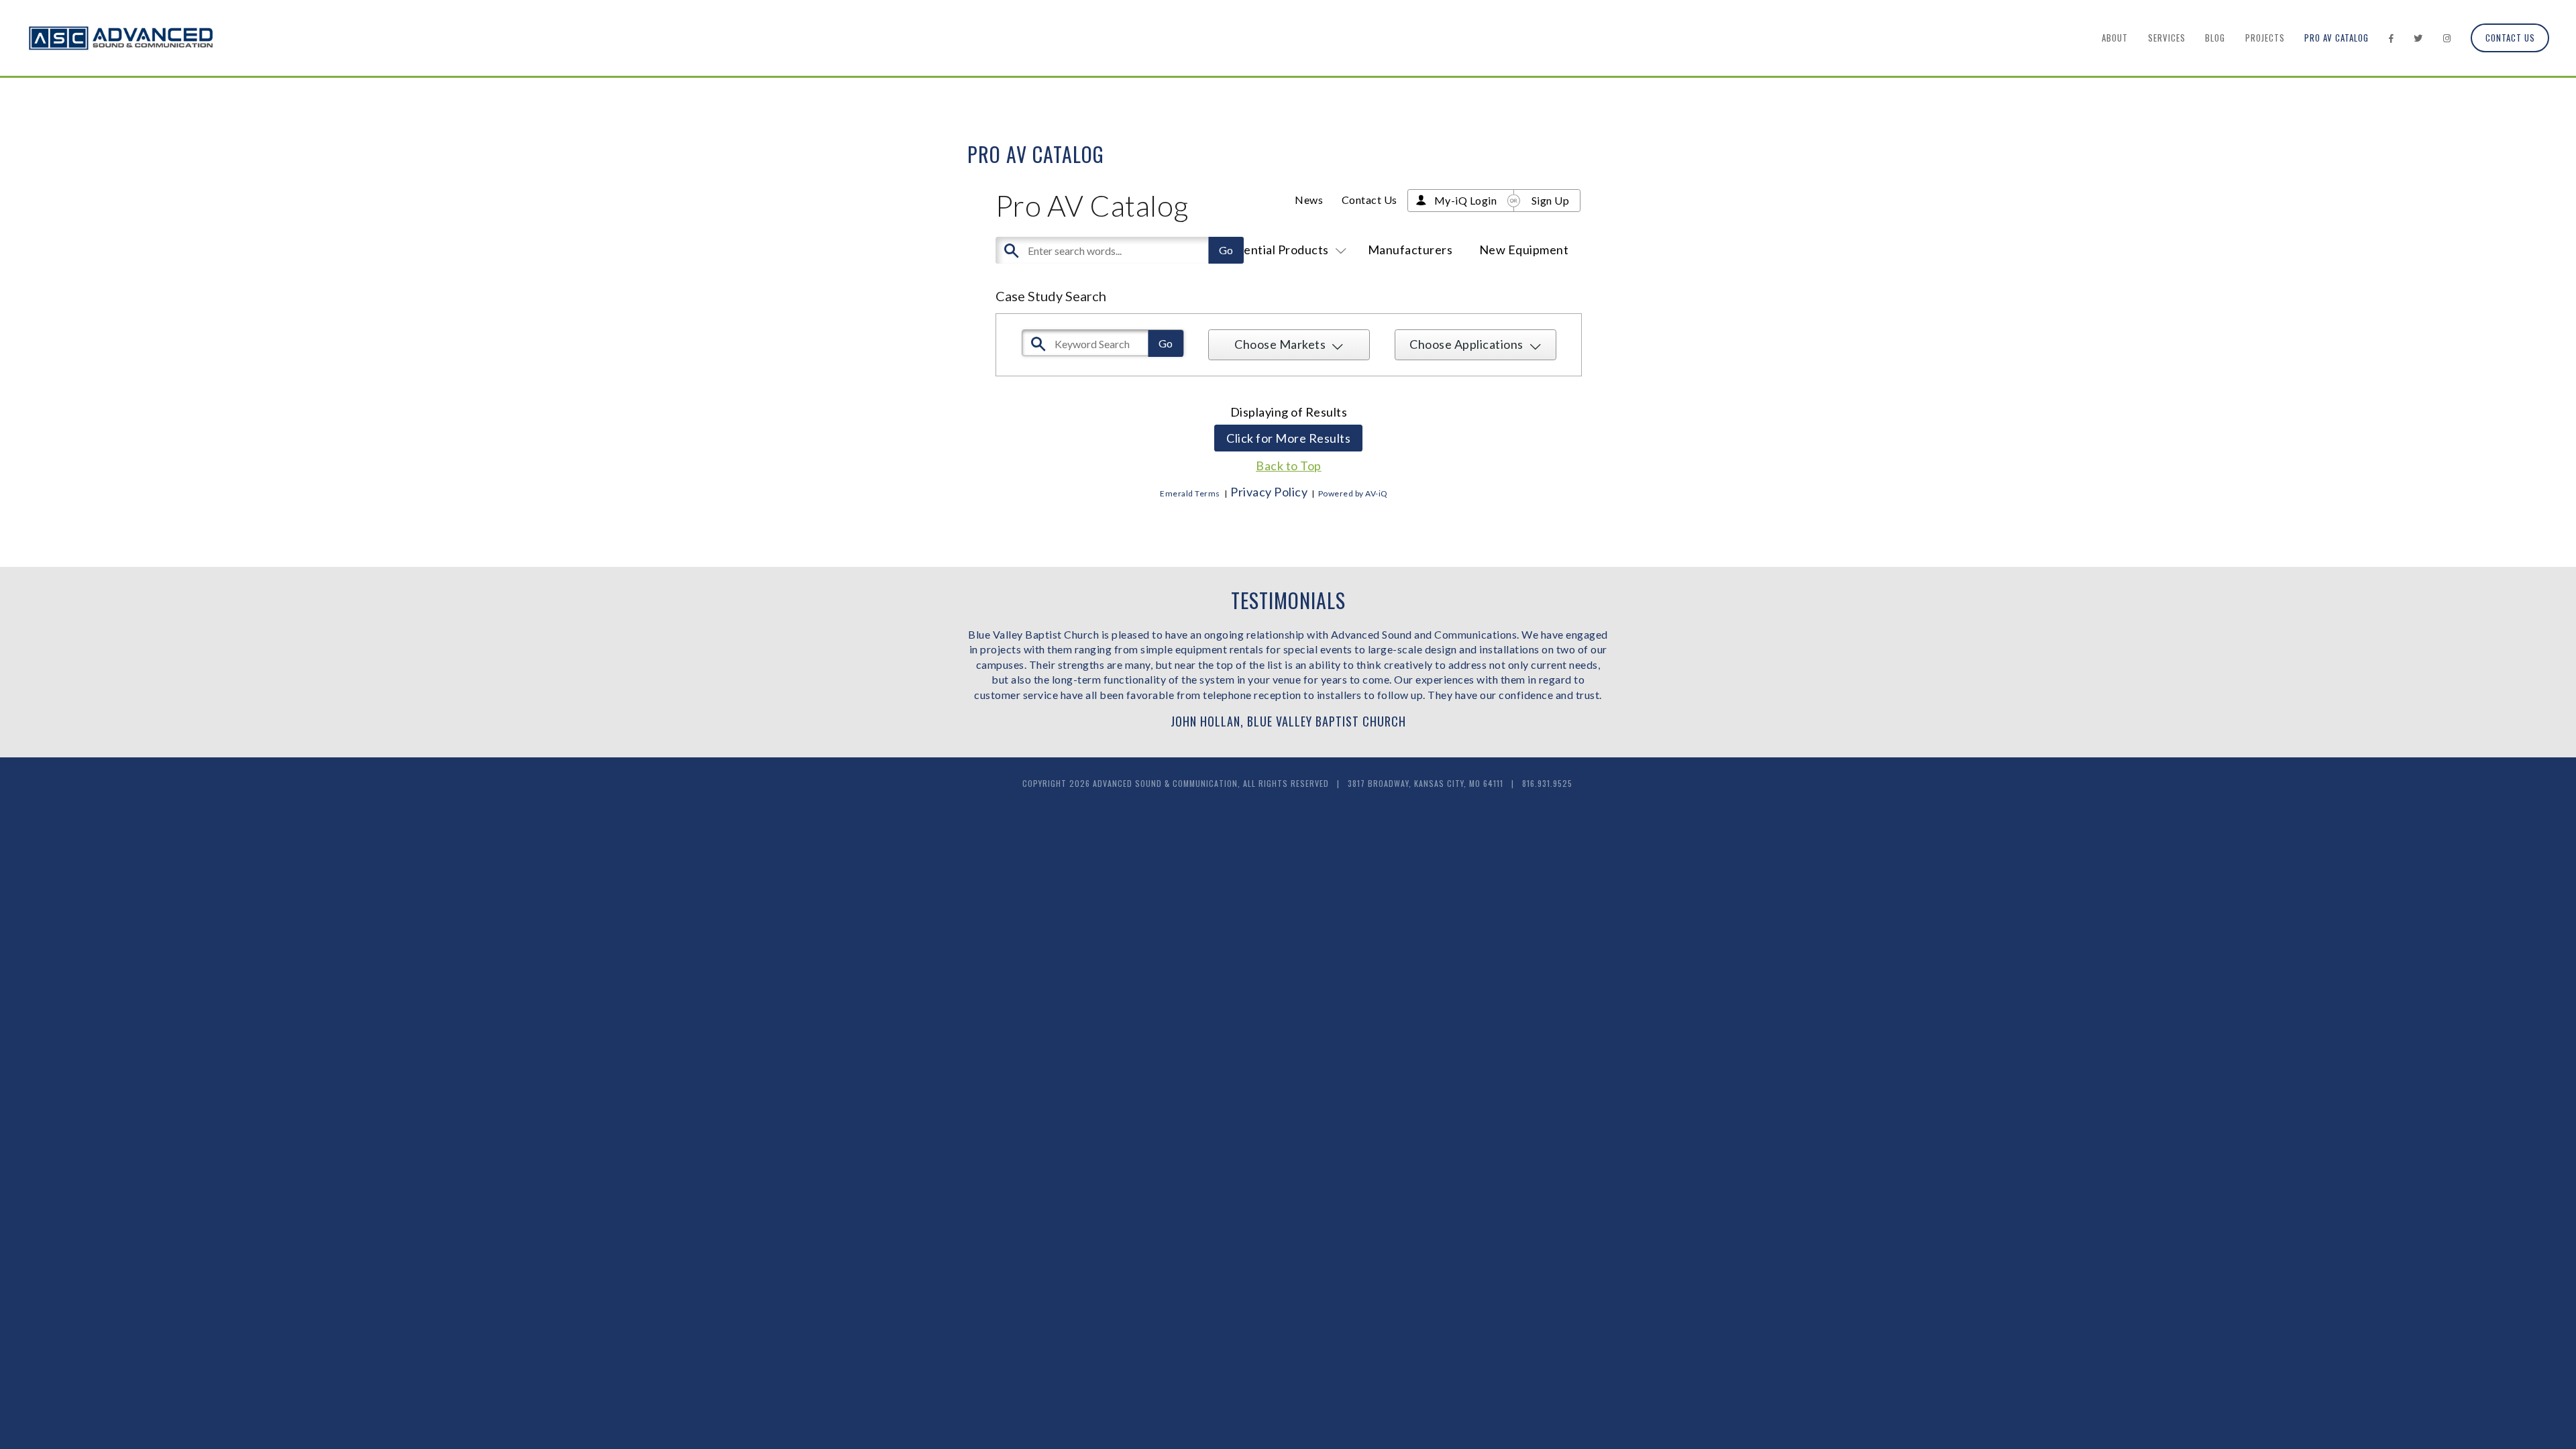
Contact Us (2510, 38)
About (2115, 38)
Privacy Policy (1269, 492)
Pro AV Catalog (2337, 38)
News (1309, 200)
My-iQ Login (1466, 200)
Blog (2215, 38)
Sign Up (1551, 200)
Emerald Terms (1190, 493)
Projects (2265, 38)
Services (2167, 38)
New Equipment (1524, 250)
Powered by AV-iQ (1353, 493)
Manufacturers (1410, 250)
